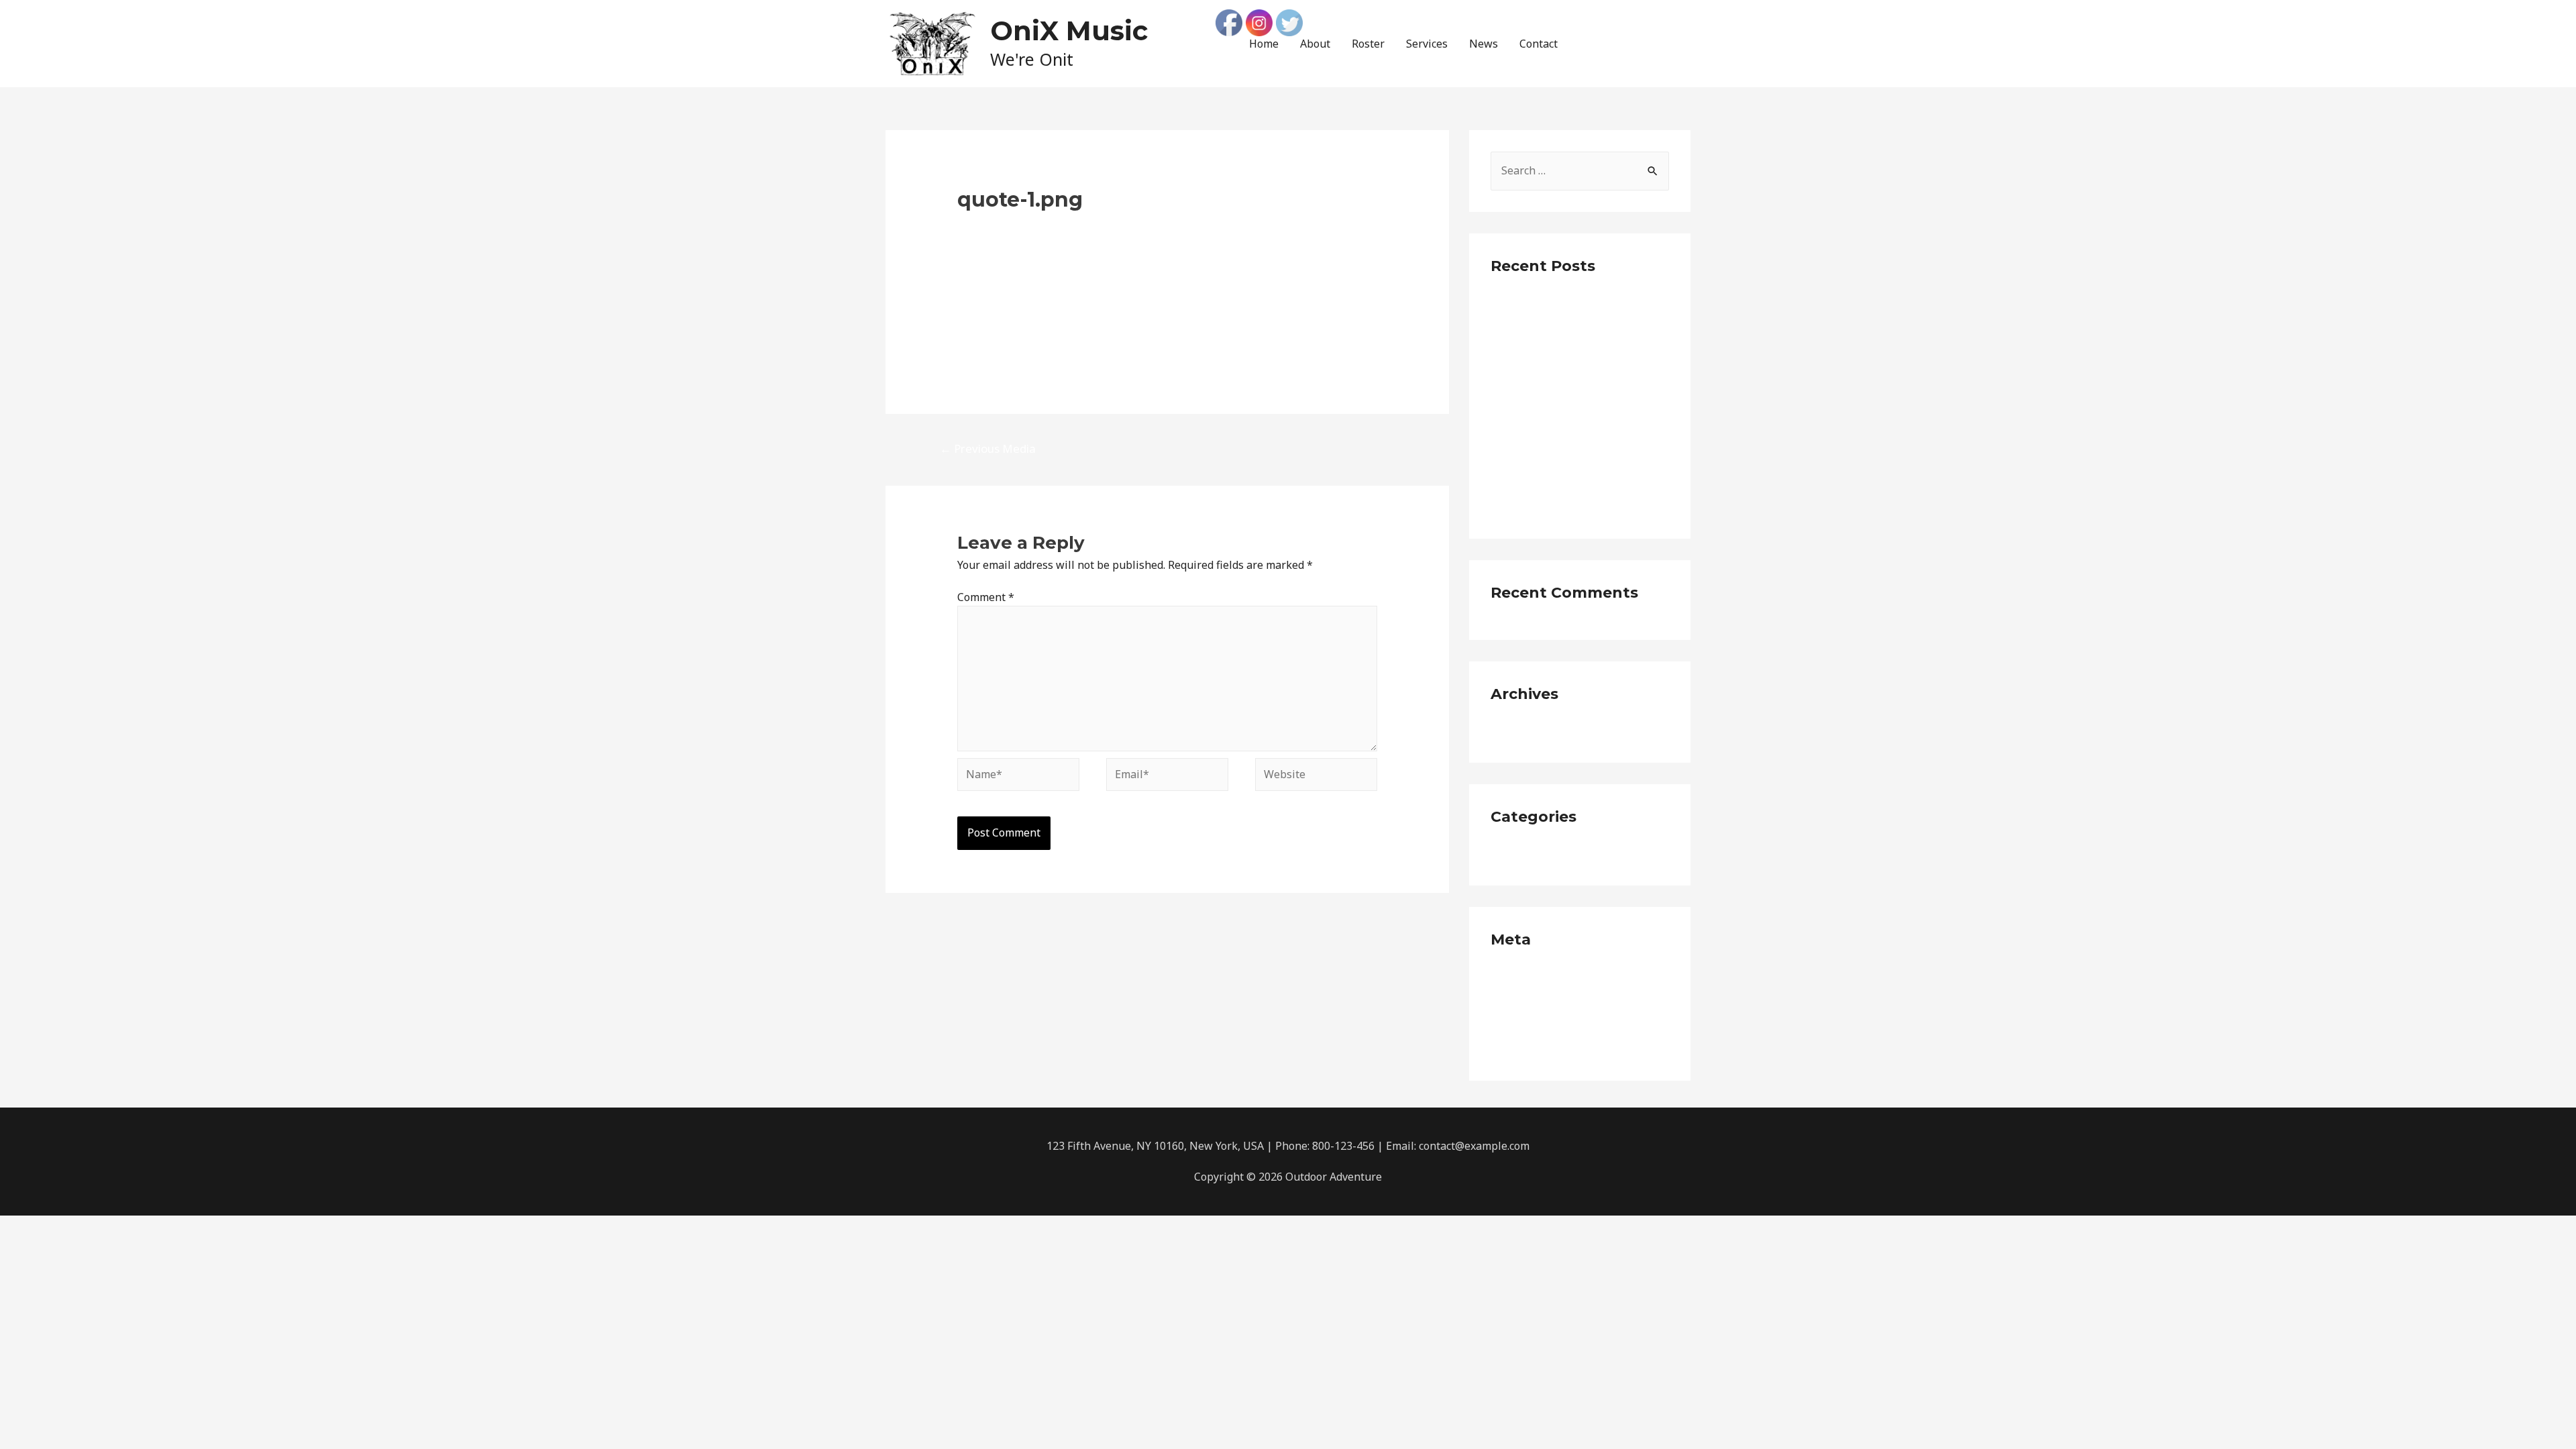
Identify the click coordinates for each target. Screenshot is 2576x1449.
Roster (1368, 44)
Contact (1539, 44)
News (1484, 44)
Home (1264, 44)
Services (1427, 44)
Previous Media (988, 448)
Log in (1506, 976)
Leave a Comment (1002, 223)
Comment (986, 597)
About (1315, 44)
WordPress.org (1527, 1049)
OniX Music (1069, 31)
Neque (1507, 853)
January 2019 (1523, 731)
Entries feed (1521, 1000)
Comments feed (1530, 1024)
